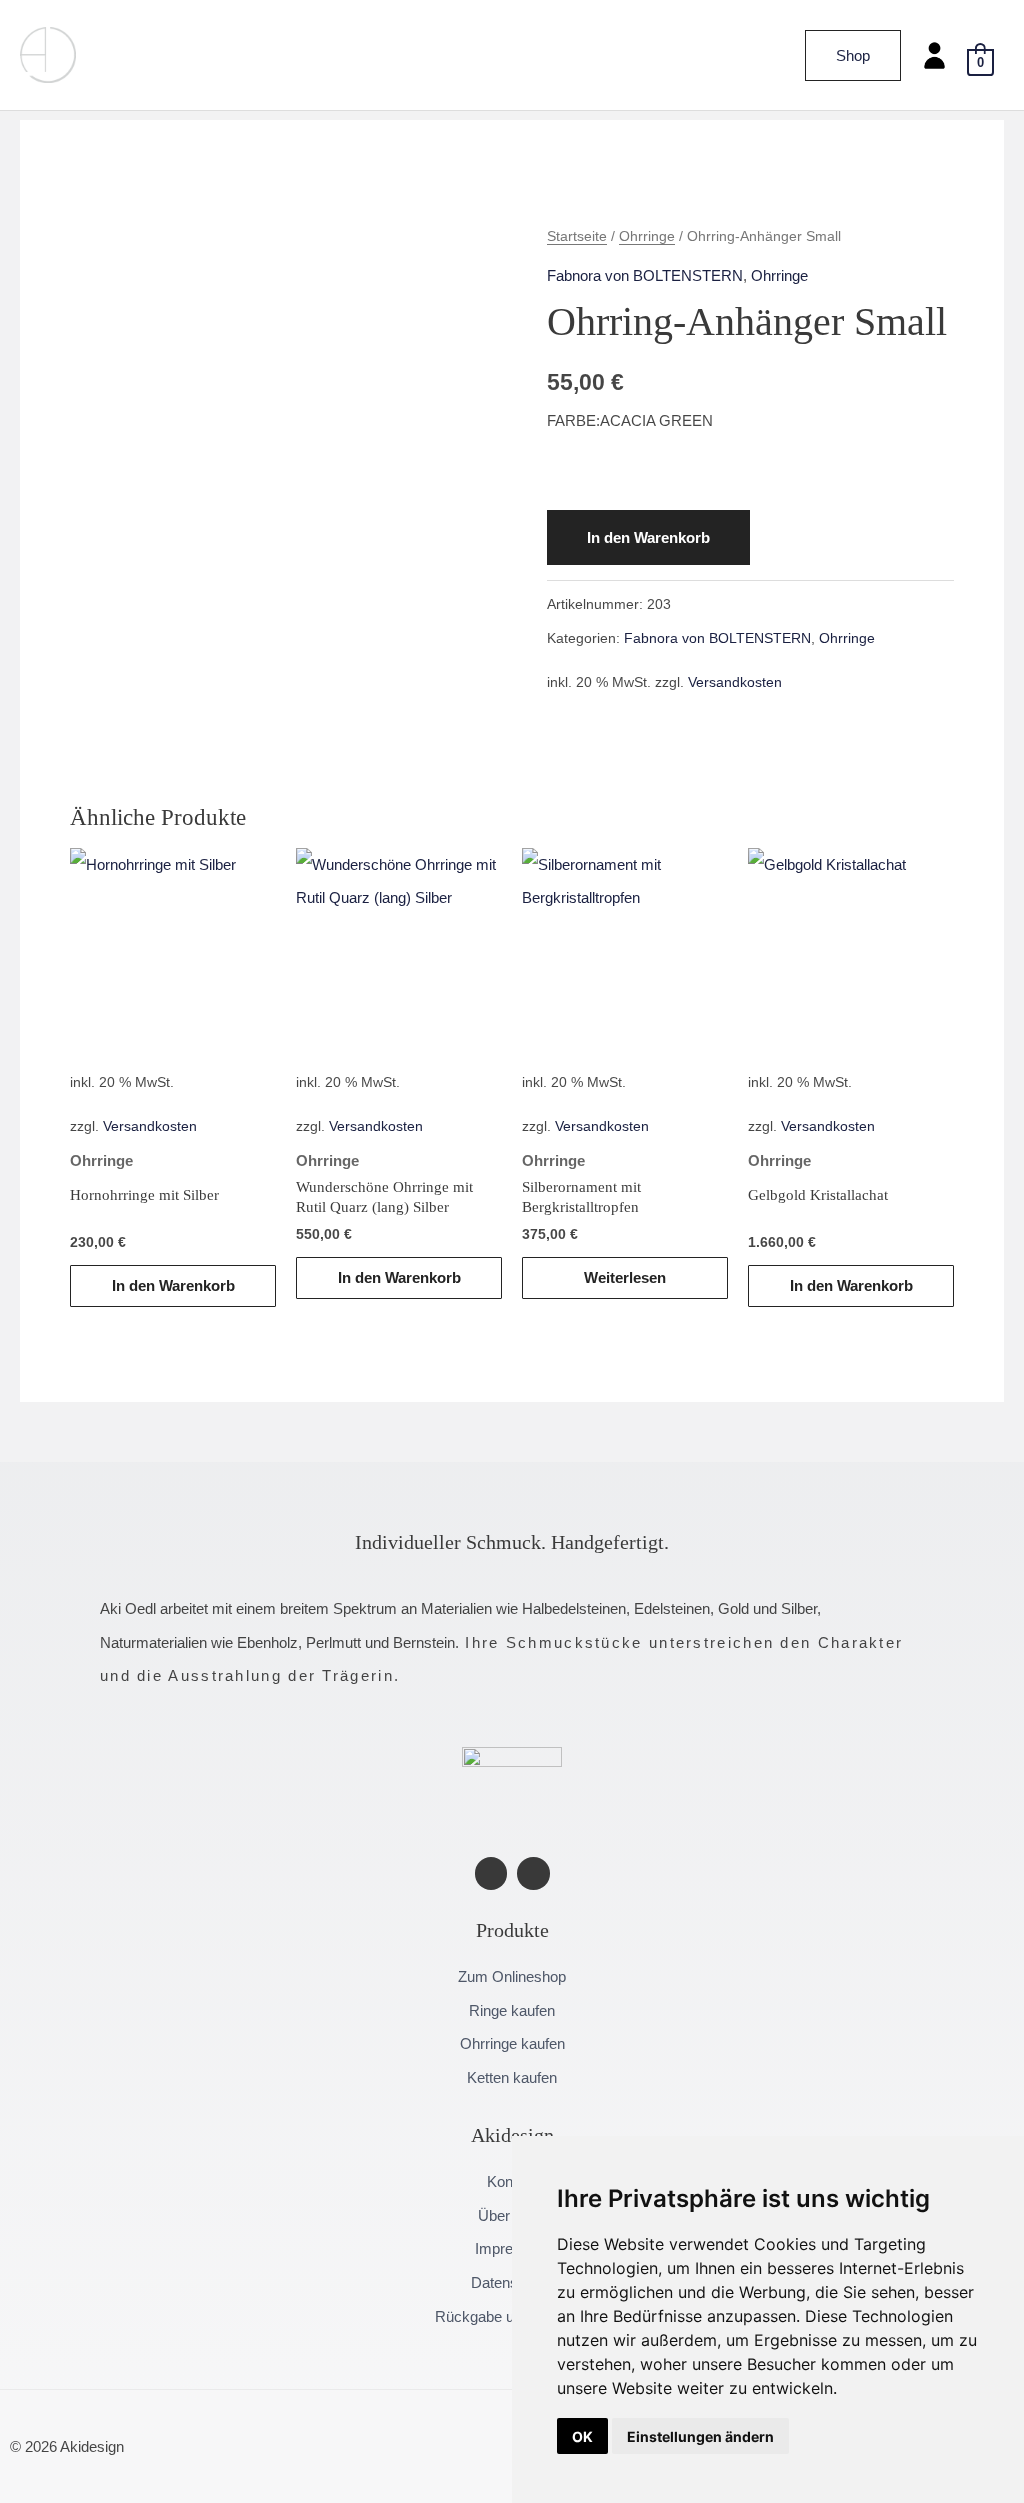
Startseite (577, 236)
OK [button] (582, 2436)
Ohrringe (647, 236)
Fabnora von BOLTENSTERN (645, 275)
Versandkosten (735, 682)
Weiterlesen (625, 1277)
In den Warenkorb (648, 537)
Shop (853, 55)
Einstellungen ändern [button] (700, 2436)
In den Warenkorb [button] (173, 1285)
